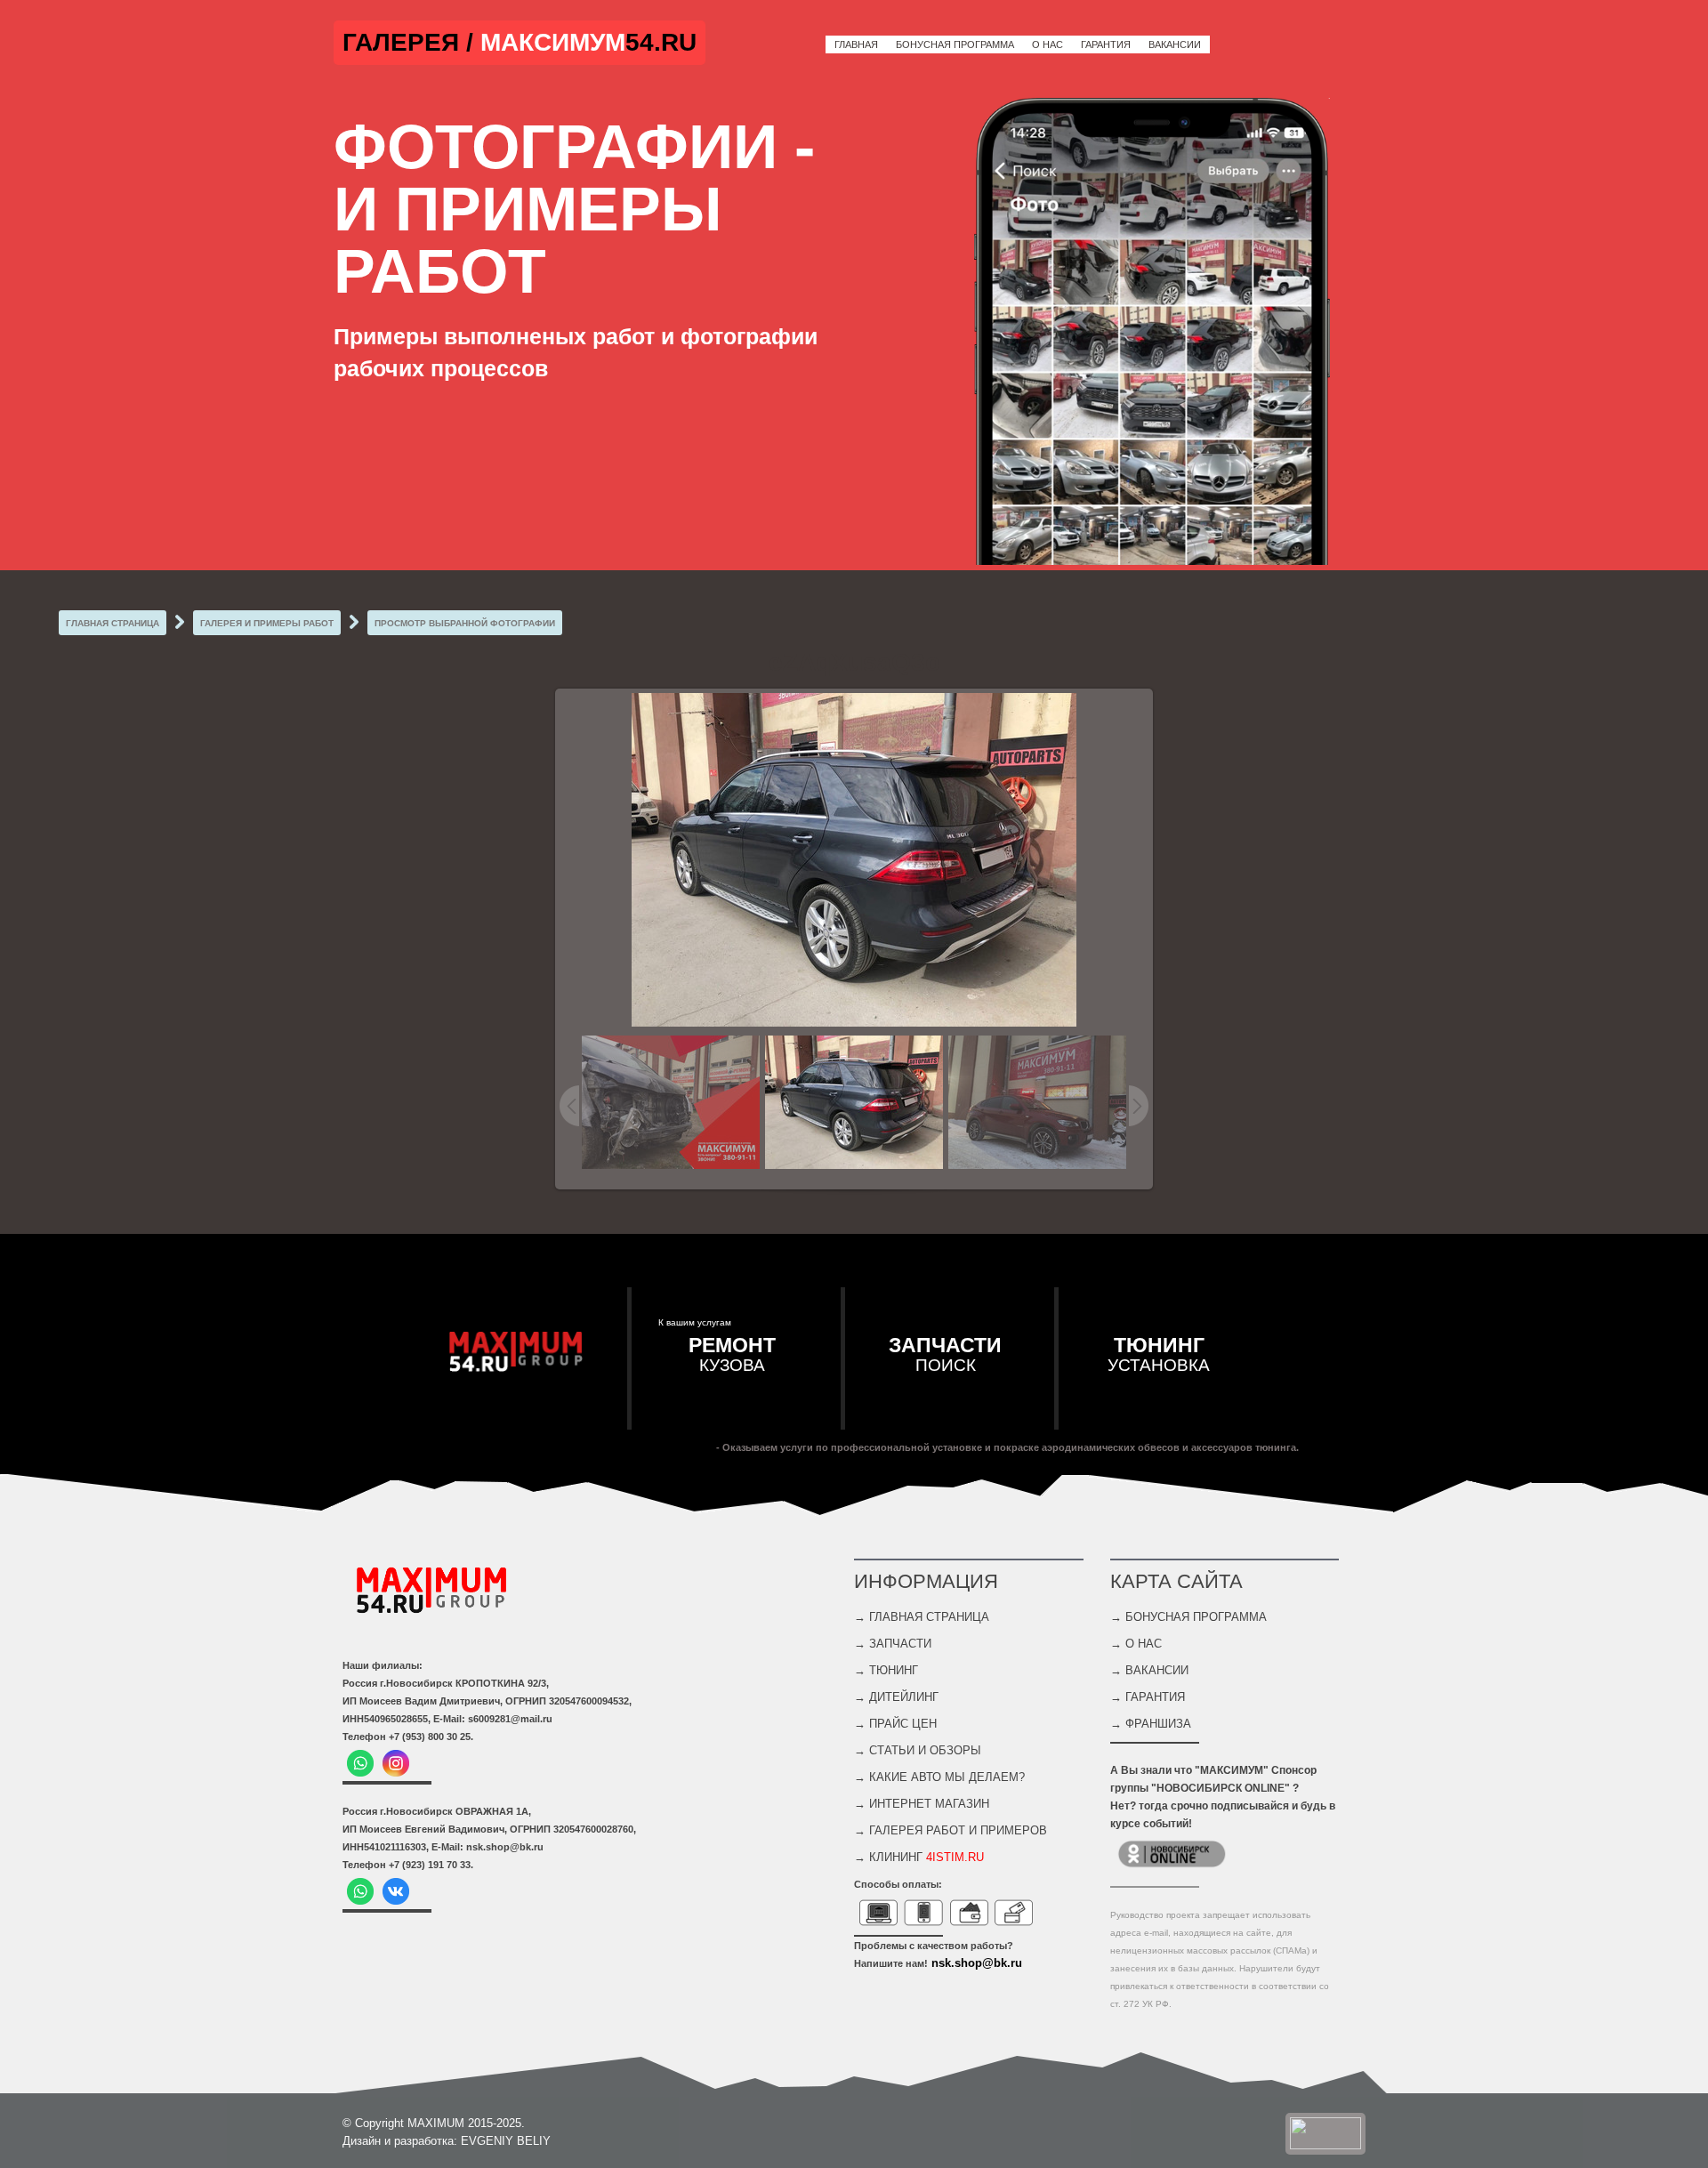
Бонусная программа (955, 44)
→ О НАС (1136, 1644)
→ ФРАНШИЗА (1151, 1724)
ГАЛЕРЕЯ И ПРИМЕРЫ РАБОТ (267, 623)
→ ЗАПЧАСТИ (893, 1644)
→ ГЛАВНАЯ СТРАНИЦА (922, 1617)
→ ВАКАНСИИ (1149, 1670)
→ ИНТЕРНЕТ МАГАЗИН (922, 1804)
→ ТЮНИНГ (886, 1670)
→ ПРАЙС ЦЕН (895, 1724)
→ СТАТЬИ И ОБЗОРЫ (918, 1750)
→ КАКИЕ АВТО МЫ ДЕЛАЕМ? (939, 1777)
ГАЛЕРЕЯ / (411, 42)
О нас (1047, 44)
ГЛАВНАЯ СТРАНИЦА (113, 623)
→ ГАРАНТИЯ (1148, 1697)
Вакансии (1175, 44)
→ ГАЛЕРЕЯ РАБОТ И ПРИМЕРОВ (951, 1830)
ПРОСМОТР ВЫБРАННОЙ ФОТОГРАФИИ (465, 623)
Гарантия (1106, 44)
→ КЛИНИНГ (919, 1857)
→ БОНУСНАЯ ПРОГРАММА (1188, 1617)
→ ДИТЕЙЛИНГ (896, 1697)
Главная (856, 44)
